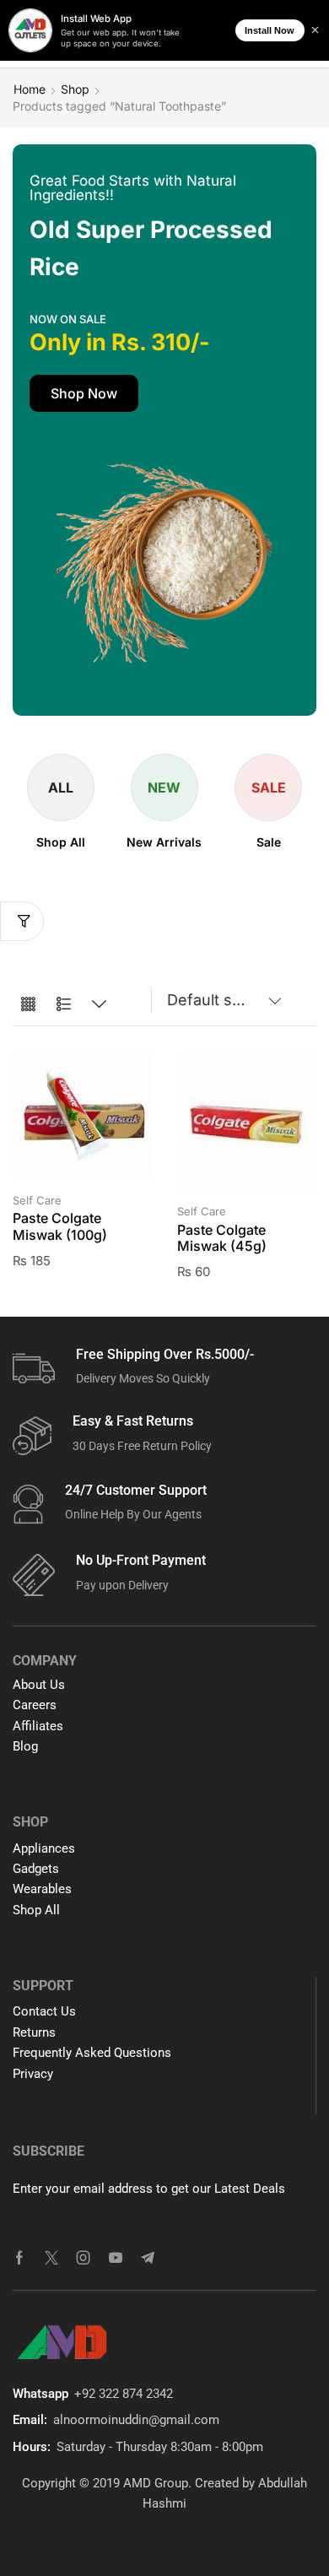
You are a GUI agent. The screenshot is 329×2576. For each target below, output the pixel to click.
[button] (84, 393)
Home (30, 89)
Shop (75, 89)
